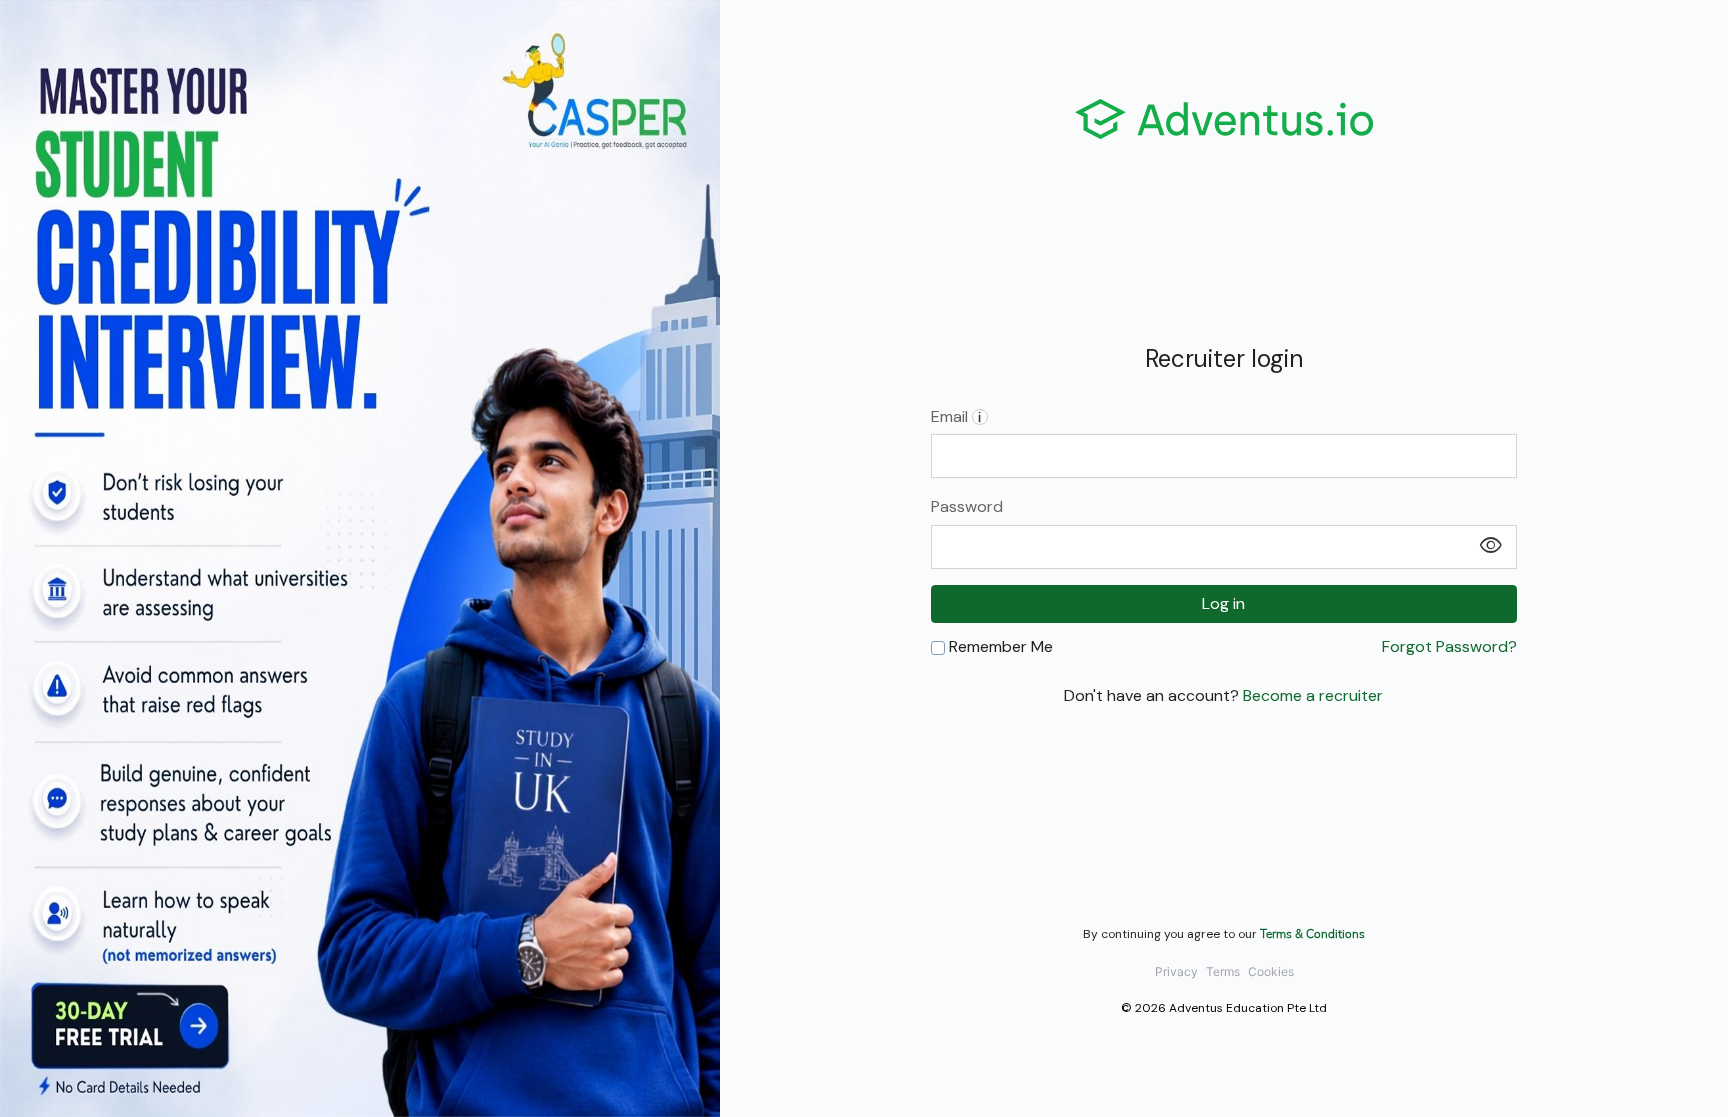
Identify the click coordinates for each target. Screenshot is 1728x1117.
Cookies (1271, 971)
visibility (1491, 546)
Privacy (1176, 971)
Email (956, 416)
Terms (1223, 971)
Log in (1223, 603)
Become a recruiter (1313, 695)
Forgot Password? (1449, 647)
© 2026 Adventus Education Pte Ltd (1224, 1008)
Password (967, 506)
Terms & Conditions (1312, 933)
